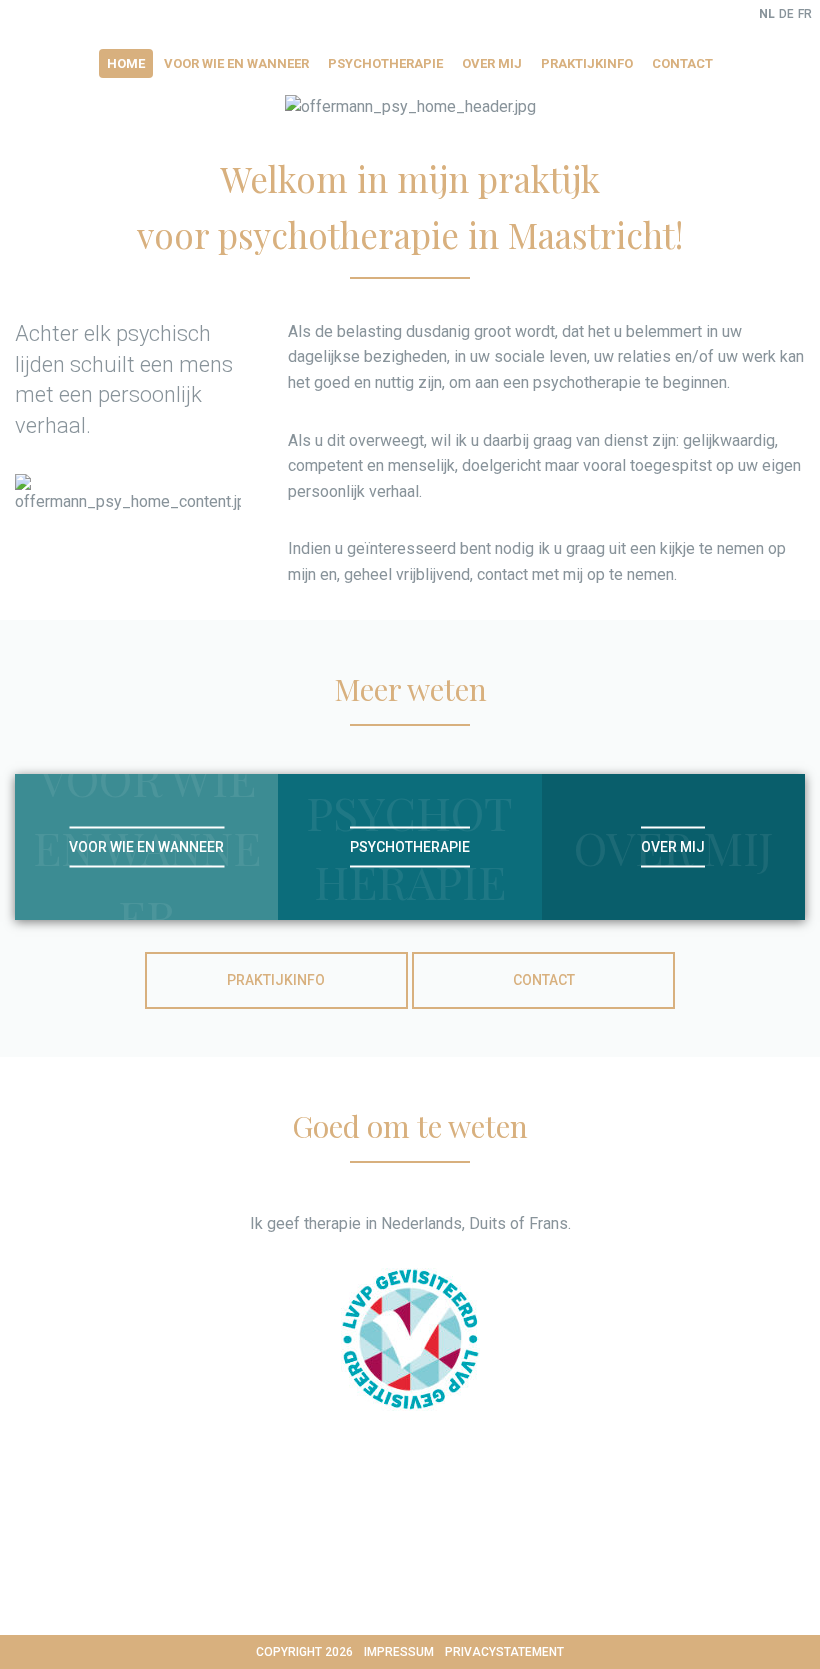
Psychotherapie (385, 63)
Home (126, 63)
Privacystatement (504, 1652)
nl (767, 14)
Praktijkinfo (587, 63)
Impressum (399, 1652)
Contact (682, 63)
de (786, 14)
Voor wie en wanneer (236, 63)
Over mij (492, 63)
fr (805, 14)
